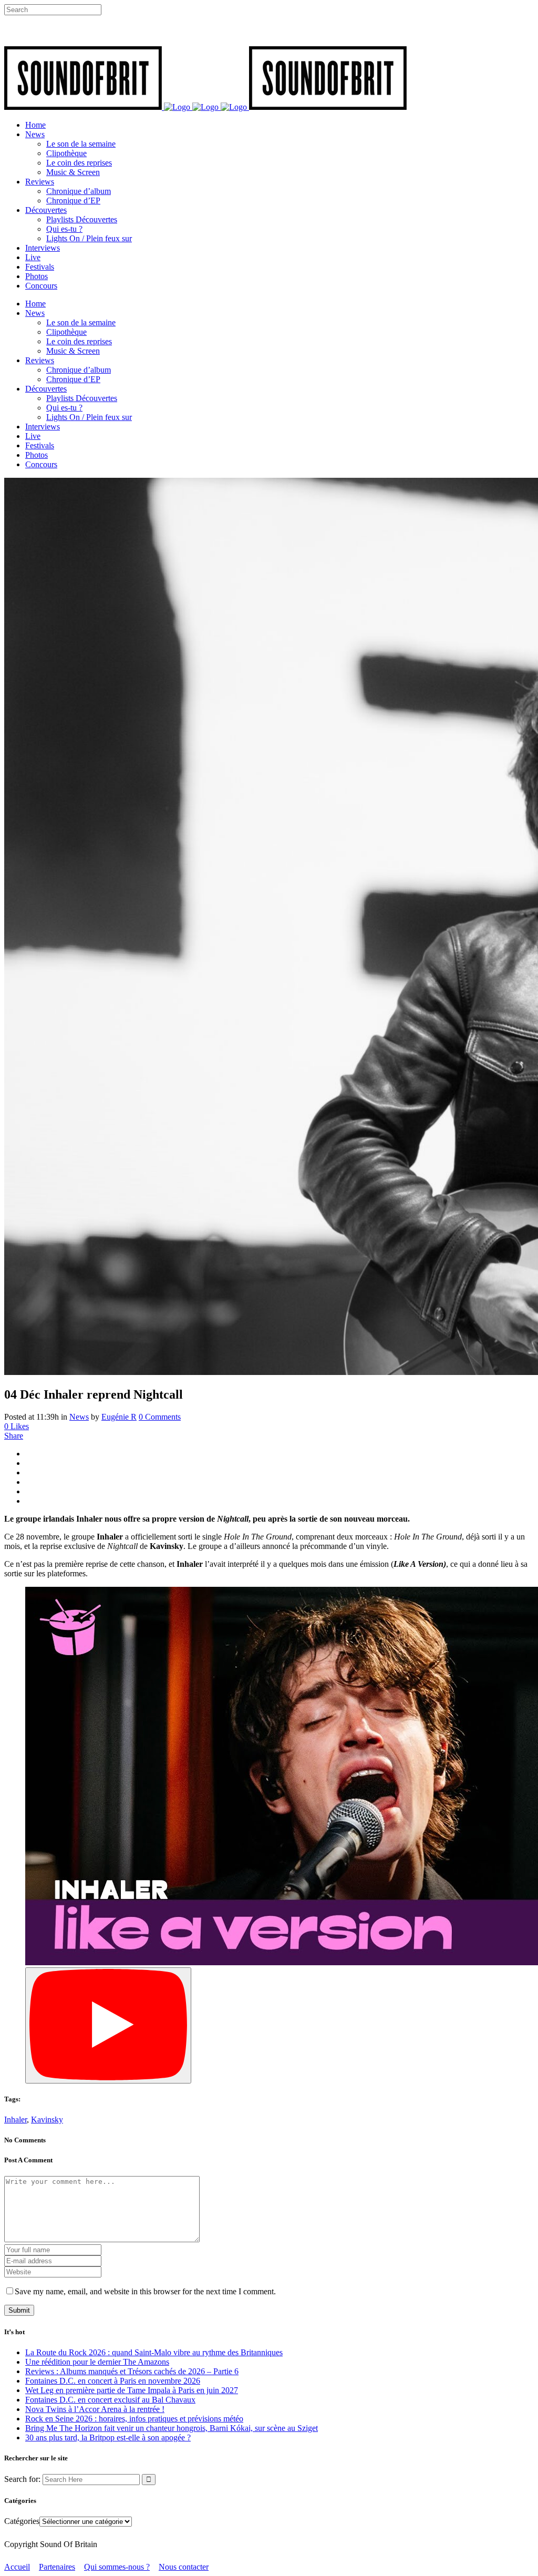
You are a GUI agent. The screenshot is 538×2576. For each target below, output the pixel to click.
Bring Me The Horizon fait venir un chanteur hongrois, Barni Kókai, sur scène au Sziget (172, 2428)
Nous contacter (184, 2567)
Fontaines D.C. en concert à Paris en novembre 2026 (113, 2381)
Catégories (22, 2521)
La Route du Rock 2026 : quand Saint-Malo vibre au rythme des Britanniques (154, 2352)
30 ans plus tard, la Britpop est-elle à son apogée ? (108, 2438)
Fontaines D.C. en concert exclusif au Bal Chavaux (110, 2400)
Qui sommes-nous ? (117, 2567)
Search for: (22, 2479)
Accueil (17, 2567)
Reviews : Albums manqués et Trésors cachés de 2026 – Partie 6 (132, 2371)
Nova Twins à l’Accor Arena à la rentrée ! (95, 2409)
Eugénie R (119, 1417)
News (79, 1417)
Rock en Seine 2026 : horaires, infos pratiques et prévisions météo (134, 2419)
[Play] (108, 2025)
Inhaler (15, 2120)
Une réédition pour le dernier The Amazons (97, 2362)
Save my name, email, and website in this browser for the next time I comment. (145, 2291)
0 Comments (160, 1417)
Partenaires (57, 2567)
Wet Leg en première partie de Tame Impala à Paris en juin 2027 (132, 2390)
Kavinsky (47, 2120)
